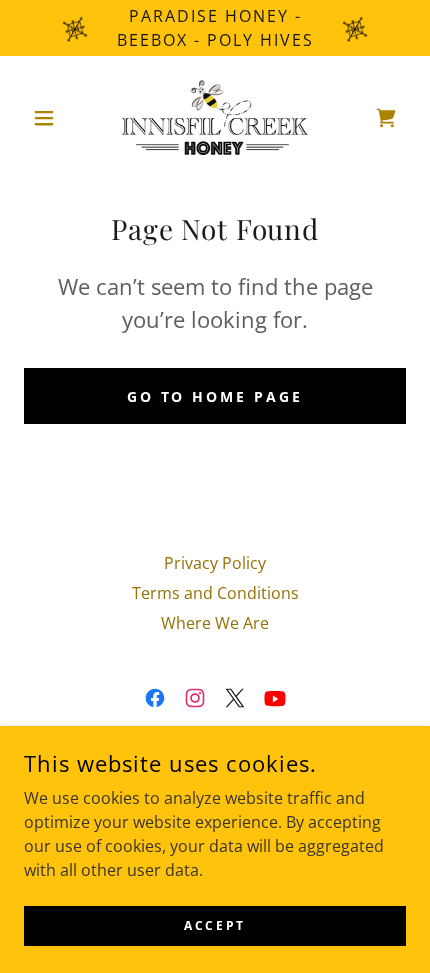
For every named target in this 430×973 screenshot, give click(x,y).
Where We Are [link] (215, 623)
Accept (214, 925)
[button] (52, 118)
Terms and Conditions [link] (215, 593)
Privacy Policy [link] (215, 563)
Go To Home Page (215, 396)
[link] (215, 117)
